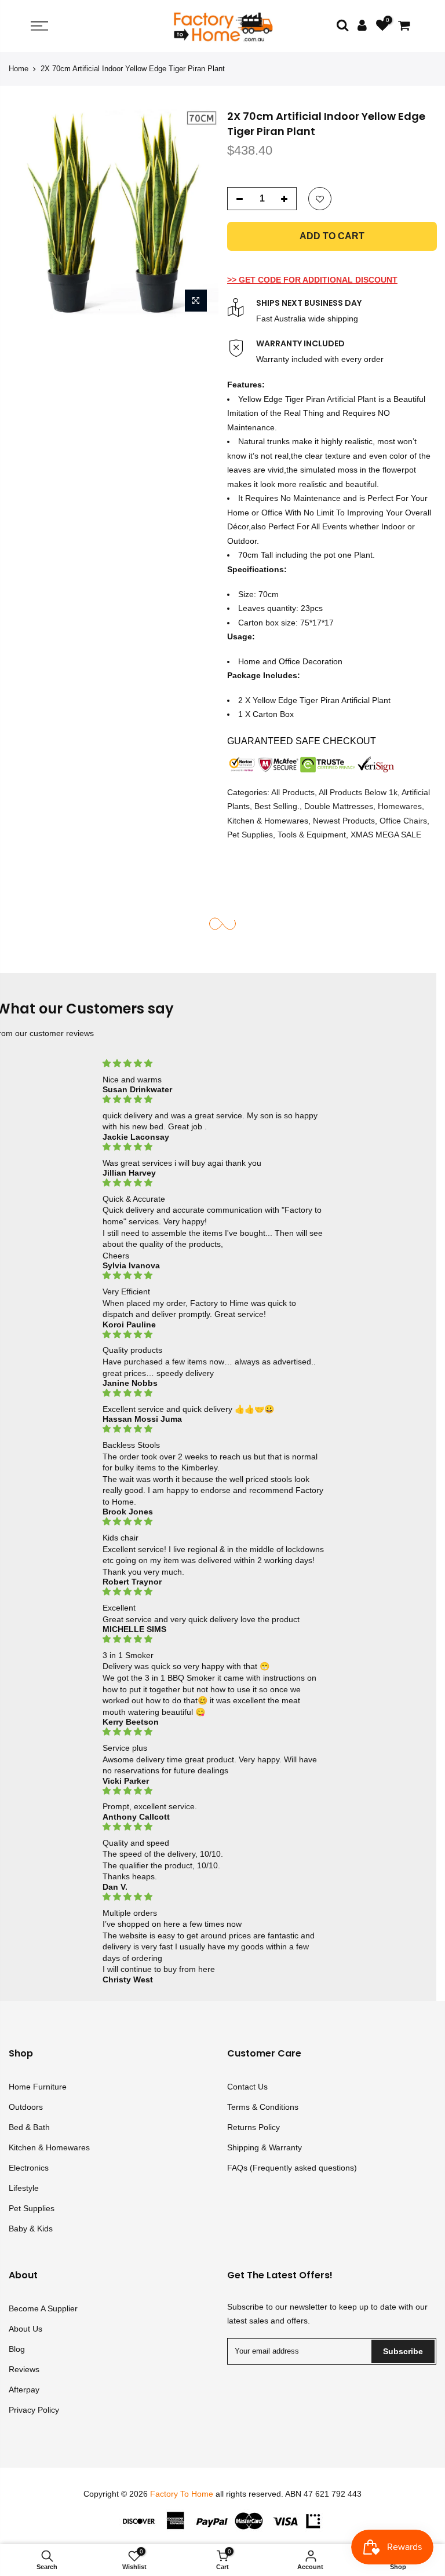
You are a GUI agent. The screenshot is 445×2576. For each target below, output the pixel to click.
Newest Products (344, 821)
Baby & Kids (31, 2229)
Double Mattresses (339, 806)
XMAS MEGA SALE (386, 835)
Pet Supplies (250, 835)
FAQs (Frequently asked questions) (292, 2168)
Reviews (24, 2369)
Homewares (400, 806)
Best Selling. (277, 806)
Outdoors (26, 2107)
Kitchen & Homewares (268, 821)
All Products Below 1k (358, 792)
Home (19, 69)
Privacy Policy (34, 2410)
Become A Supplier (43, 2308)
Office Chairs (403, 821)
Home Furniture (38, 2087)
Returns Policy (253, 2127)
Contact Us (247, 2087)
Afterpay (24, 2390)
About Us (25, 2329)
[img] (214, 1064)
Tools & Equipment (312, 835)
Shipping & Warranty (265, 2147)
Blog (17, 2349)
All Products (293, 792)
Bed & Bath (29, 2127)
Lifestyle (24, 2188)
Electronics (29, 2168)
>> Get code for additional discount (312, 280)
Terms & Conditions (263, 2107)
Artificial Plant (351, 399)
